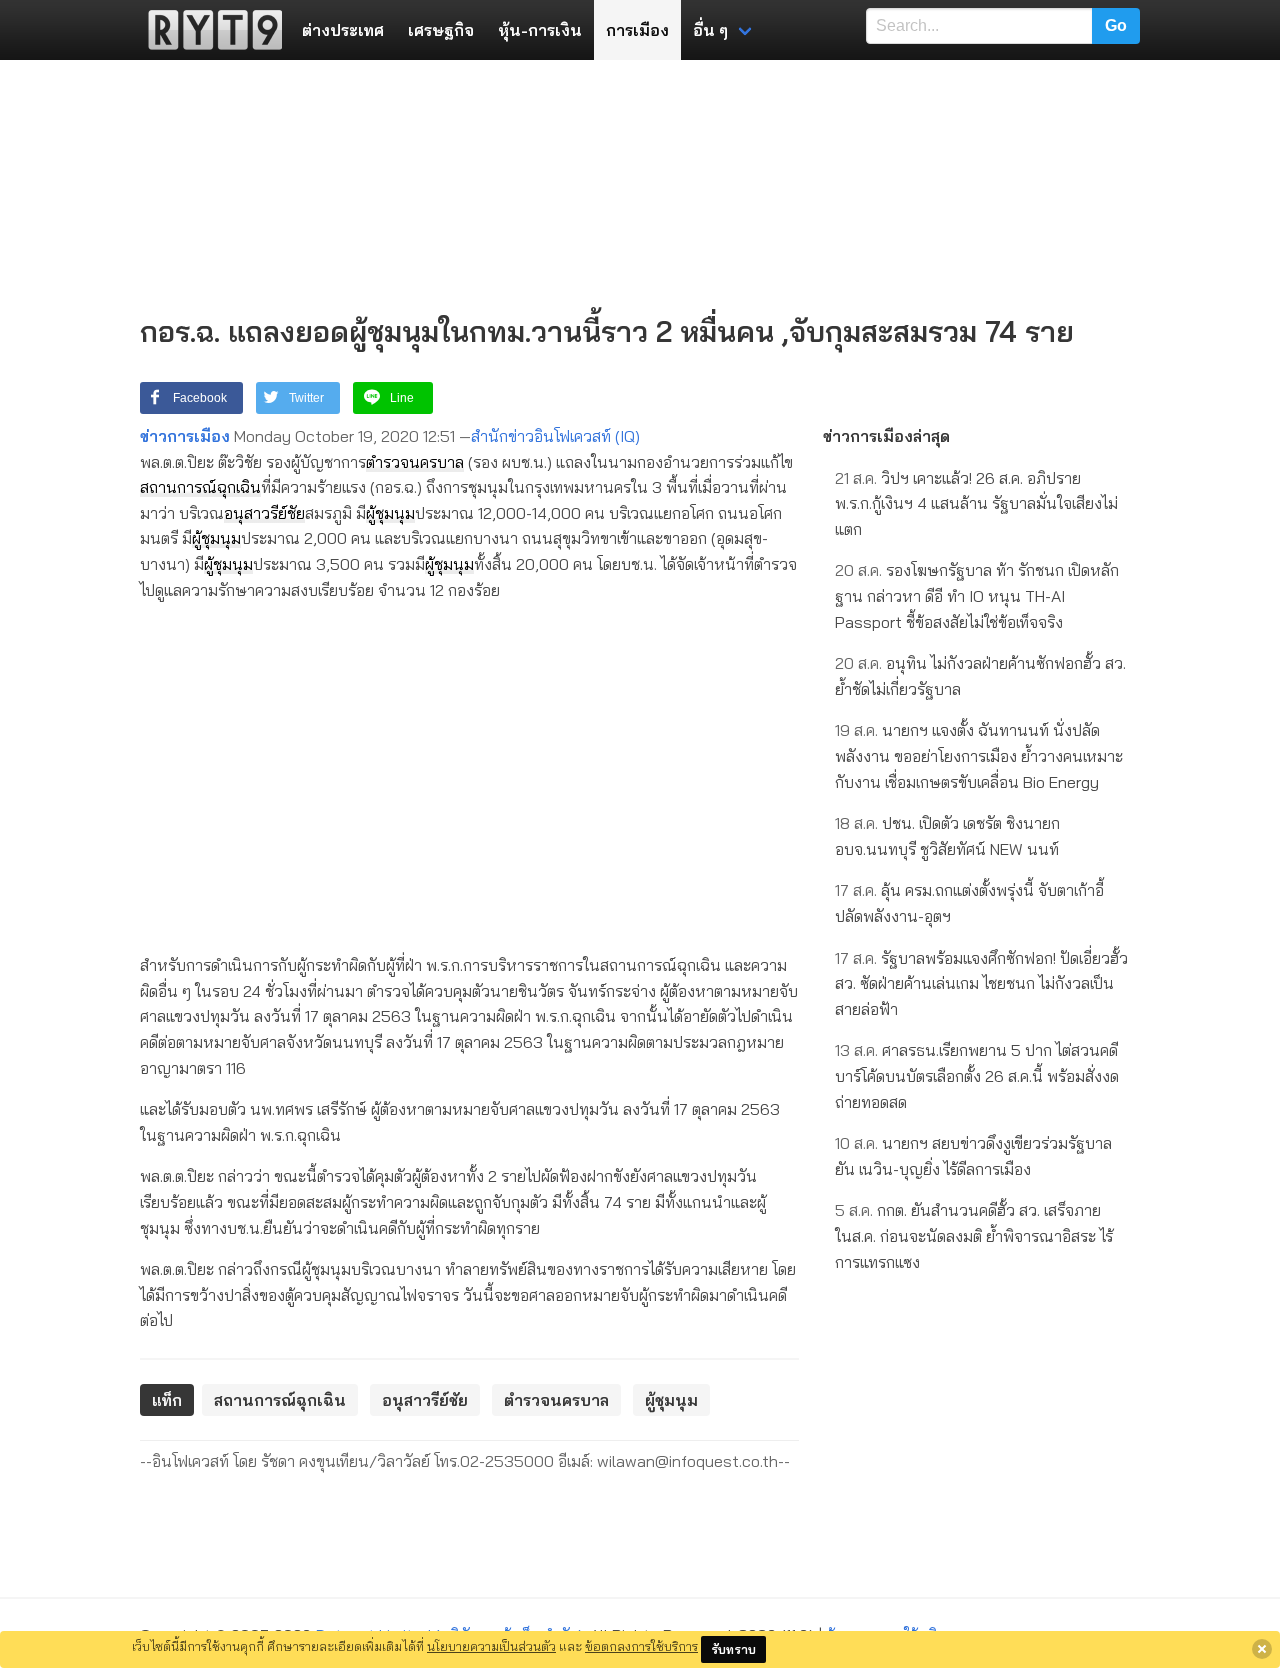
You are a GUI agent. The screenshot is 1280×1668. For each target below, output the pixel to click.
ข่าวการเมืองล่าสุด (886, 436)
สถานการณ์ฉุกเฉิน (200, 487)
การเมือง (637, 30)
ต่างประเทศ (343, 30)
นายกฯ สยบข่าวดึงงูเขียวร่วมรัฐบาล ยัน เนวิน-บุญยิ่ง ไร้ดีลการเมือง (973, 1156)
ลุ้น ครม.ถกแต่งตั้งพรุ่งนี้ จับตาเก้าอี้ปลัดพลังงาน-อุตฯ (969, 903)
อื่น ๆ (710, 30)
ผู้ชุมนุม (390, 513)
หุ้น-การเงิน (540, 30)
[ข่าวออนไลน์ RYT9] (209, 30)
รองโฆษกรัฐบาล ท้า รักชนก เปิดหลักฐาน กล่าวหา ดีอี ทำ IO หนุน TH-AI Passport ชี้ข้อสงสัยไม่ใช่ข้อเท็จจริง (977, 595)
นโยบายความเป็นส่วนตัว (491, 1646)
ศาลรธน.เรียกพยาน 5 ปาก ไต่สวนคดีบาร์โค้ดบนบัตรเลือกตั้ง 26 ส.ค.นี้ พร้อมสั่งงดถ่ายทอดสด (977, 1075)
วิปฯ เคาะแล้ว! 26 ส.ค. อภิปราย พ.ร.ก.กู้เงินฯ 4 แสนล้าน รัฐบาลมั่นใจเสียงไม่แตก (976, 503)
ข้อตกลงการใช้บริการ (641, 1646)
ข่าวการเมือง (185, 436)
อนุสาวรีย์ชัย (264, 513)
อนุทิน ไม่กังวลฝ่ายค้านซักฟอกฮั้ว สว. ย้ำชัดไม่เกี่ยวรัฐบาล (980, 676)
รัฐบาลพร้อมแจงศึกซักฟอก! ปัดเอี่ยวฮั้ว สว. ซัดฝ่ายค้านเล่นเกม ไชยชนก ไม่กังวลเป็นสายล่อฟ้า (981, 983)
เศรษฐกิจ (441, 30)
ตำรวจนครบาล (415, 462)
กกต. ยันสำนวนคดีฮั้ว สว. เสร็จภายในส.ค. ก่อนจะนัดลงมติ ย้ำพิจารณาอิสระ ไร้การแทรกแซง (974, 1235)
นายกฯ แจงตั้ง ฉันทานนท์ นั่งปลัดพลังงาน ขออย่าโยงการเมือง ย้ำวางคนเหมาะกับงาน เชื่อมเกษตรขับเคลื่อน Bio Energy (979, 755)
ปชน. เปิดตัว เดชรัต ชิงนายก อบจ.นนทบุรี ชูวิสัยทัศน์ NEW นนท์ (947, 836)
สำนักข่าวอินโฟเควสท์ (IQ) (555, 436)
